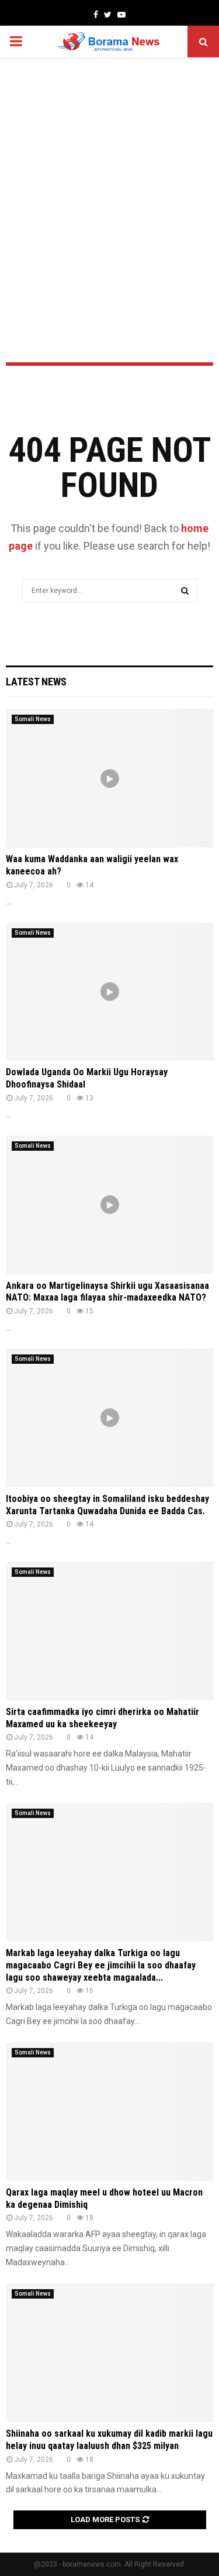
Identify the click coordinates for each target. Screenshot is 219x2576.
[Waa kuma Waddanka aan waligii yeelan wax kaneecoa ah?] (109, 778)
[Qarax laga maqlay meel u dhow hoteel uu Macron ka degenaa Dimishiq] (109, 2112)
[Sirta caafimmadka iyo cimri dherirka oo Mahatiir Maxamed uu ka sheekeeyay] (109, 1631)
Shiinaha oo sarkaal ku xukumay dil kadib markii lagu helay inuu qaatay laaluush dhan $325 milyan (109, 2440)
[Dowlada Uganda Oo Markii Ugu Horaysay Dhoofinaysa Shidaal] (109, 992)
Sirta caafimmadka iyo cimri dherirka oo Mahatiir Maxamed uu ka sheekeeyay (102, 1718)
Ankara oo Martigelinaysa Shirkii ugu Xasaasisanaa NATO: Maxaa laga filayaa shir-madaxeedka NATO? (107, 1292)
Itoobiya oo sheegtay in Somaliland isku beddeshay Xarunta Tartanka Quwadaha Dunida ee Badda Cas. (107, 1505)
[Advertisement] (109, 179)
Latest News (36, 682)
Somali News (33, 719)
